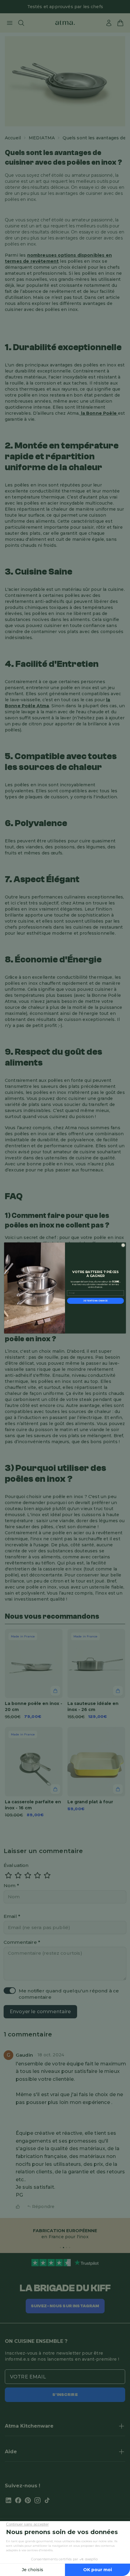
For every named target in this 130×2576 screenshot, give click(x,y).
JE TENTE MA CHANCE (95, 1301)
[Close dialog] (123, 1245)
